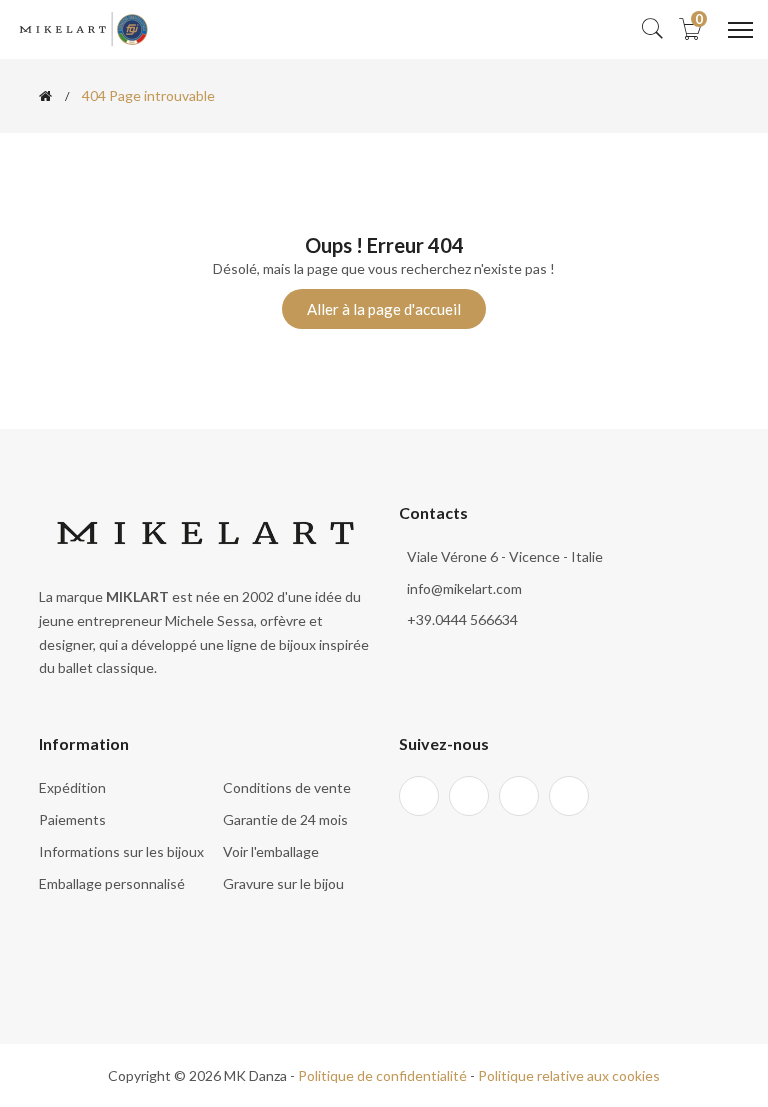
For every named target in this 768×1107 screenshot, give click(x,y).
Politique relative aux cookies (569, 1075)
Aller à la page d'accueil (384, 309)
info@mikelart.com (464, 588)
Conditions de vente (287, 787)
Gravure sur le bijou (283, 883)
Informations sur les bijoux (121, 851)
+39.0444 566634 (462, 619)
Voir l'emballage (271, 851)
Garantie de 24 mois (285, 819)
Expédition (72, 787)
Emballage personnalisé (112, 883)
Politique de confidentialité (382, 1075)
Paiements (72, 819)
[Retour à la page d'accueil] (45, 96)
